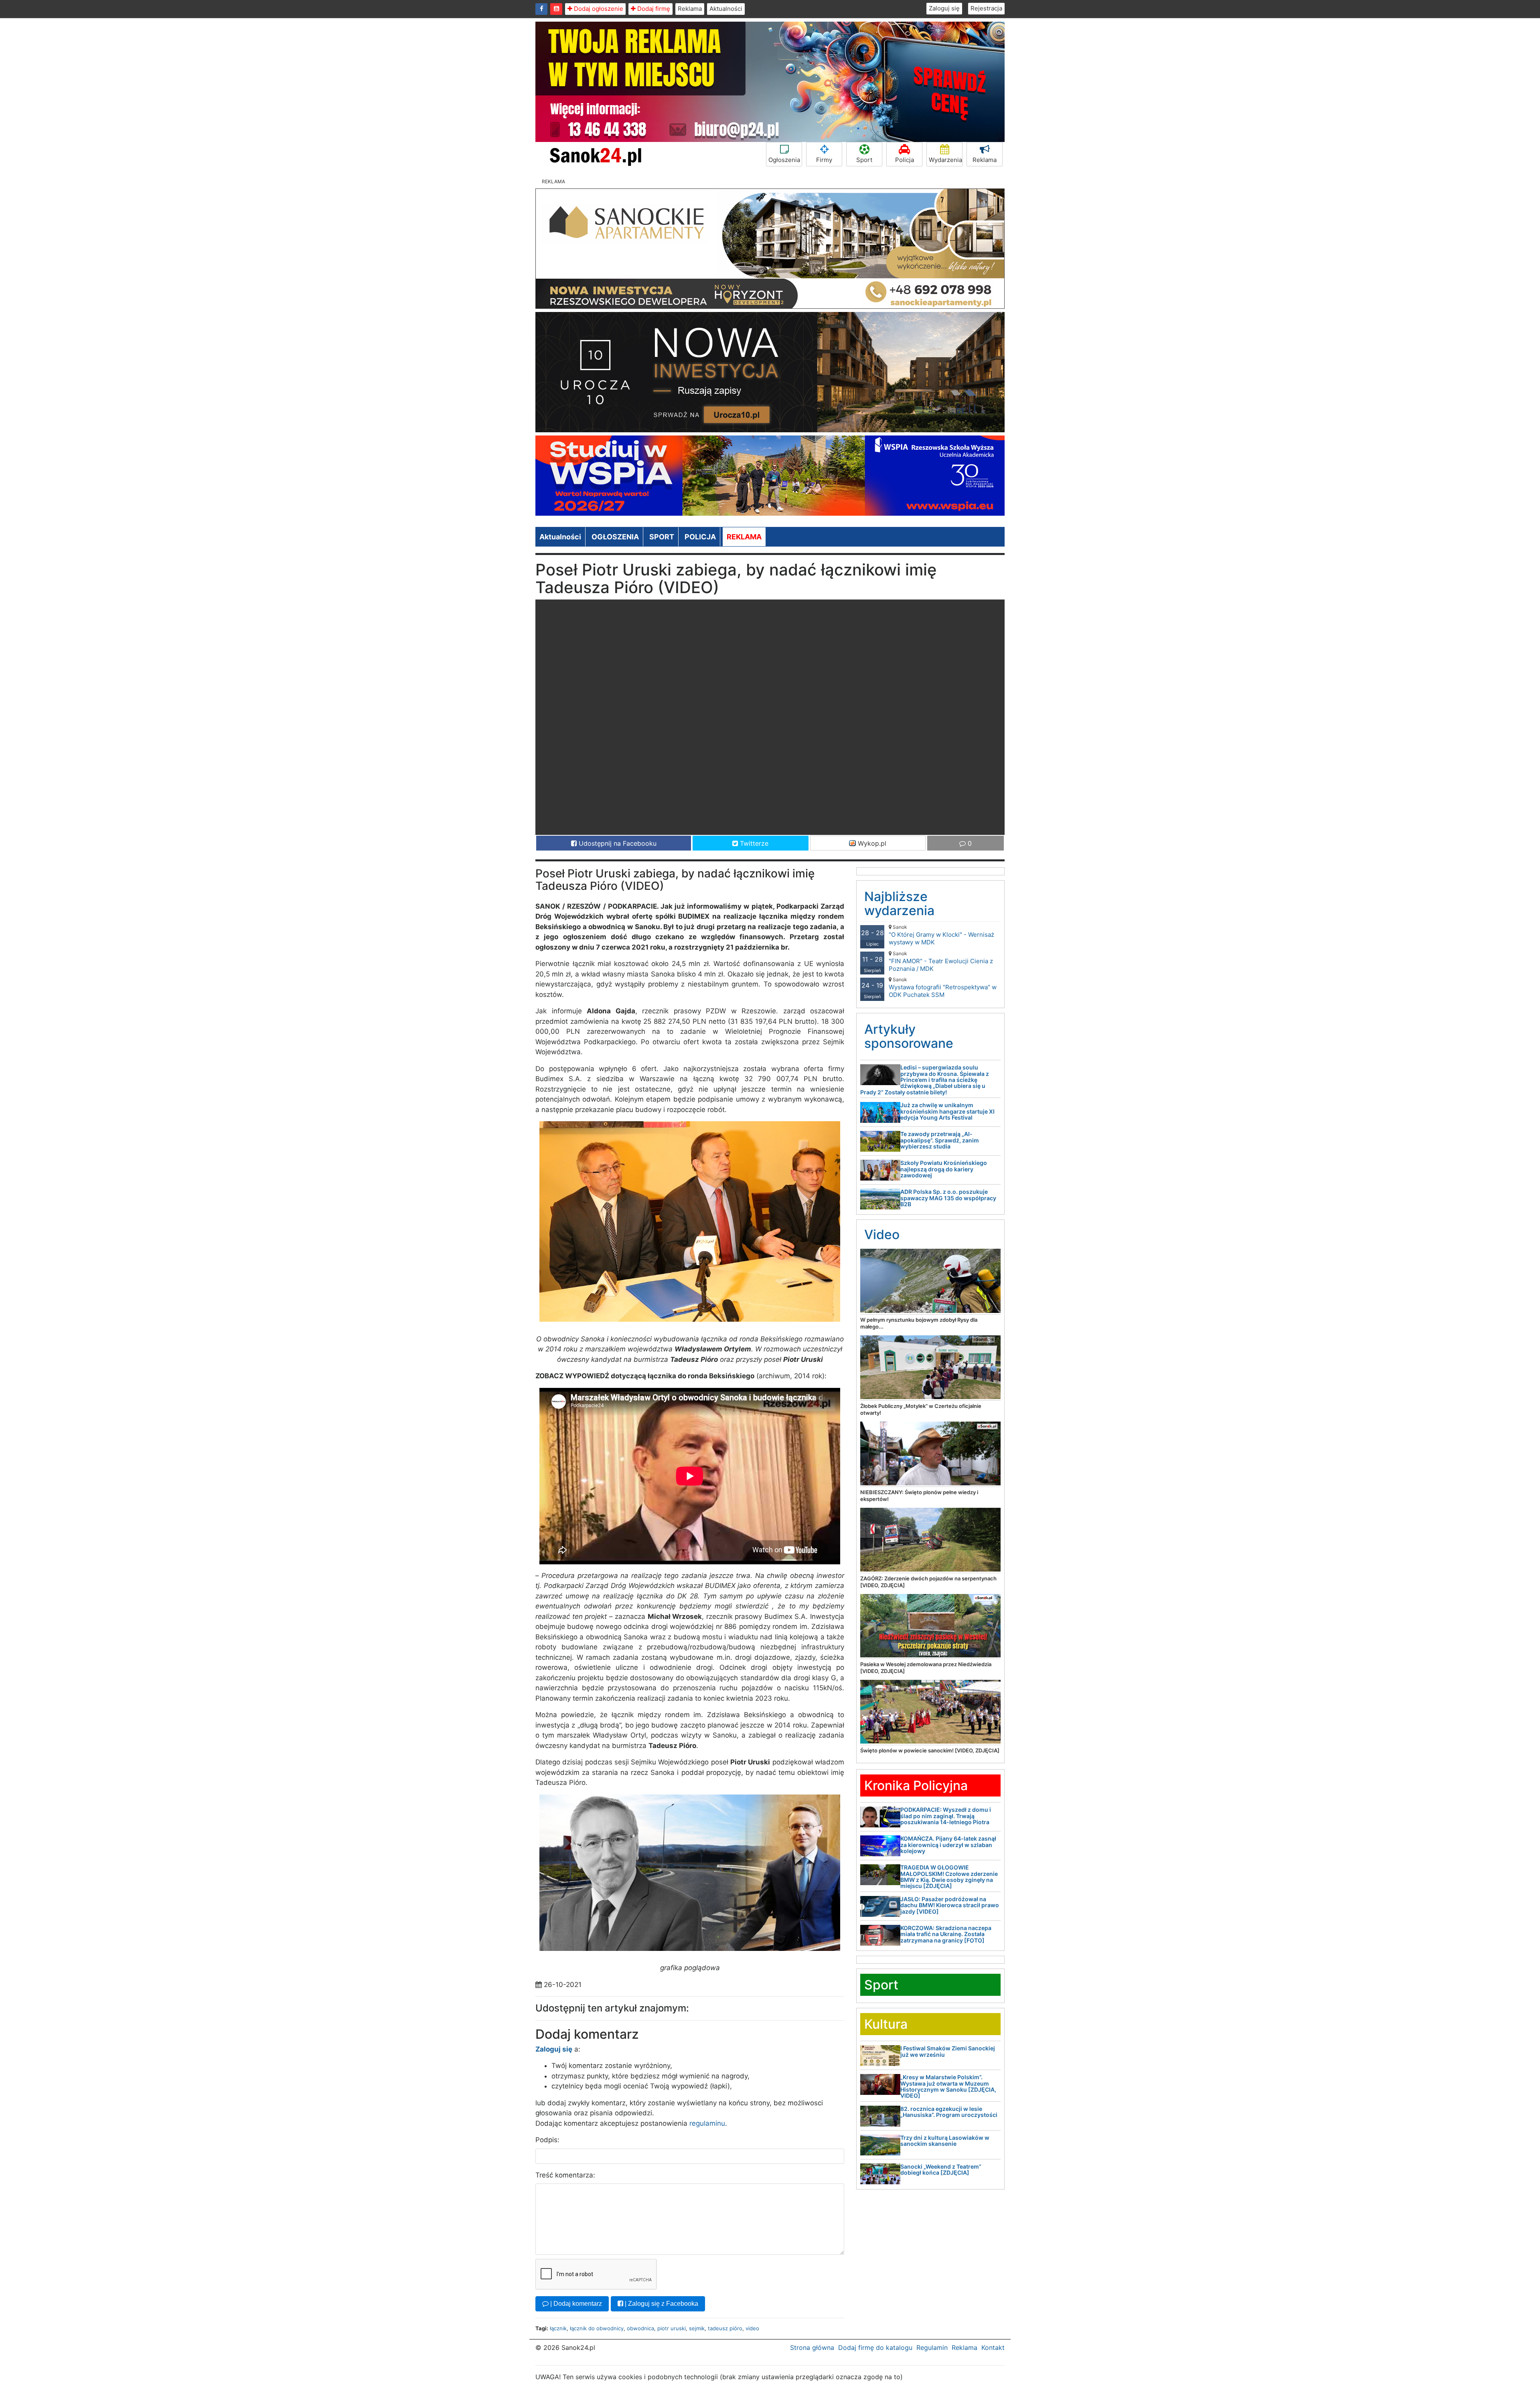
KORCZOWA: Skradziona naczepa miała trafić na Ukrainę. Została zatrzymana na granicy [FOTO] (946, 1934)
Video (882, 1235)
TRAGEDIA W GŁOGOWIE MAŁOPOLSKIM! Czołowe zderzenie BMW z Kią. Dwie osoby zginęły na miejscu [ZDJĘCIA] (949, 1877)
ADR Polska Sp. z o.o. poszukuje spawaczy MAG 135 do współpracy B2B (948, 1198)
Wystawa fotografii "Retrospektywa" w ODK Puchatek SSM (943, 987)
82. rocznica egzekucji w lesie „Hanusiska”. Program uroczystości (949, 2112)
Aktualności (726, 9)
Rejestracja (986, 8)
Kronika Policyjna (916, 1785)
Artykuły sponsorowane (909, 1036)
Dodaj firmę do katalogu (875, 2347)
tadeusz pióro (725, 2328)
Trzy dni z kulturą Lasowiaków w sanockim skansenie (945, 2141)
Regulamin (932, 2347)
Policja (905, 160)
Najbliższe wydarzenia (899, 903)
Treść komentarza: (565, 2175)
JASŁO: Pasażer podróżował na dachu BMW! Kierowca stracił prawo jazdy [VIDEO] (950, 1905)
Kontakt (993, 2347)
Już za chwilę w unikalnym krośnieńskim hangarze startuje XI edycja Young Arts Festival (947, 1111)
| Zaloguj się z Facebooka (661, 2304)
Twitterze (753, 843)
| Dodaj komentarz (575, 2304)
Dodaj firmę (653, 9)
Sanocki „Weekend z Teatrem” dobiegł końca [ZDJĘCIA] (941, 2169)
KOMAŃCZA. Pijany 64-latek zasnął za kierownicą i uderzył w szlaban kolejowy (948, 1845)
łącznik (558, 2328)
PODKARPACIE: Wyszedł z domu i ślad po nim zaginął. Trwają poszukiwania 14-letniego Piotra (946, 1816)
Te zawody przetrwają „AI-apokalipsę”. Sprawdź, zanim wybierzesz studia (940, 1140)
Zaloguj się (944, 8)
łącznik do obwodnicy (597, 2328)
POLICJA (700, 537)
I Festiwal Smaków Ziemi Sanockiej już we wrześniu (948, 2051)
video (752, 2328)
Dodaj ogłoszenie (598, 9)
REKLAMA (744, 537)
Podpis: (547, 2140)
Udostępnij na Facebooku (617, 843)
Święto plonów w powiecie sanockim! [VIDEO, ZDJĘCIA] (930, 1750)
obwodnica (640, 2328)
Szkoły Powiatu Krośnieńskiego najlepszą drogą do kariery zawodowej (944, 1169)
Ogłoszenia (784, 160)
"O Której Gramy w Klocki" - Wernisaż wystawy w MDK (941, 935)
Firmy (824, 160)
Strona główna (812, 2347)
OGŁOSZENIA (615, 537)
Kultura (886, 2024)
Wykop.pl (871, 843)
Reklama (690, 9)
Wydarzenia (945, 160)
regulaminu (707, 2123)
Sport (864, 160)
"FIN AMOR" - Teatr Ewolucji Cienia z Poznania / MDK (941, 961)
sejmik (697, 2328)
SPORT (662, 537)
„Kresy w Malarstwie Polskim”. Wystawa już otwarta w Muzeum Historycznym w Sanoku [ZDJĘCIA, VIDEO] (948, 2086)
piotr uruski (672, 2328)
